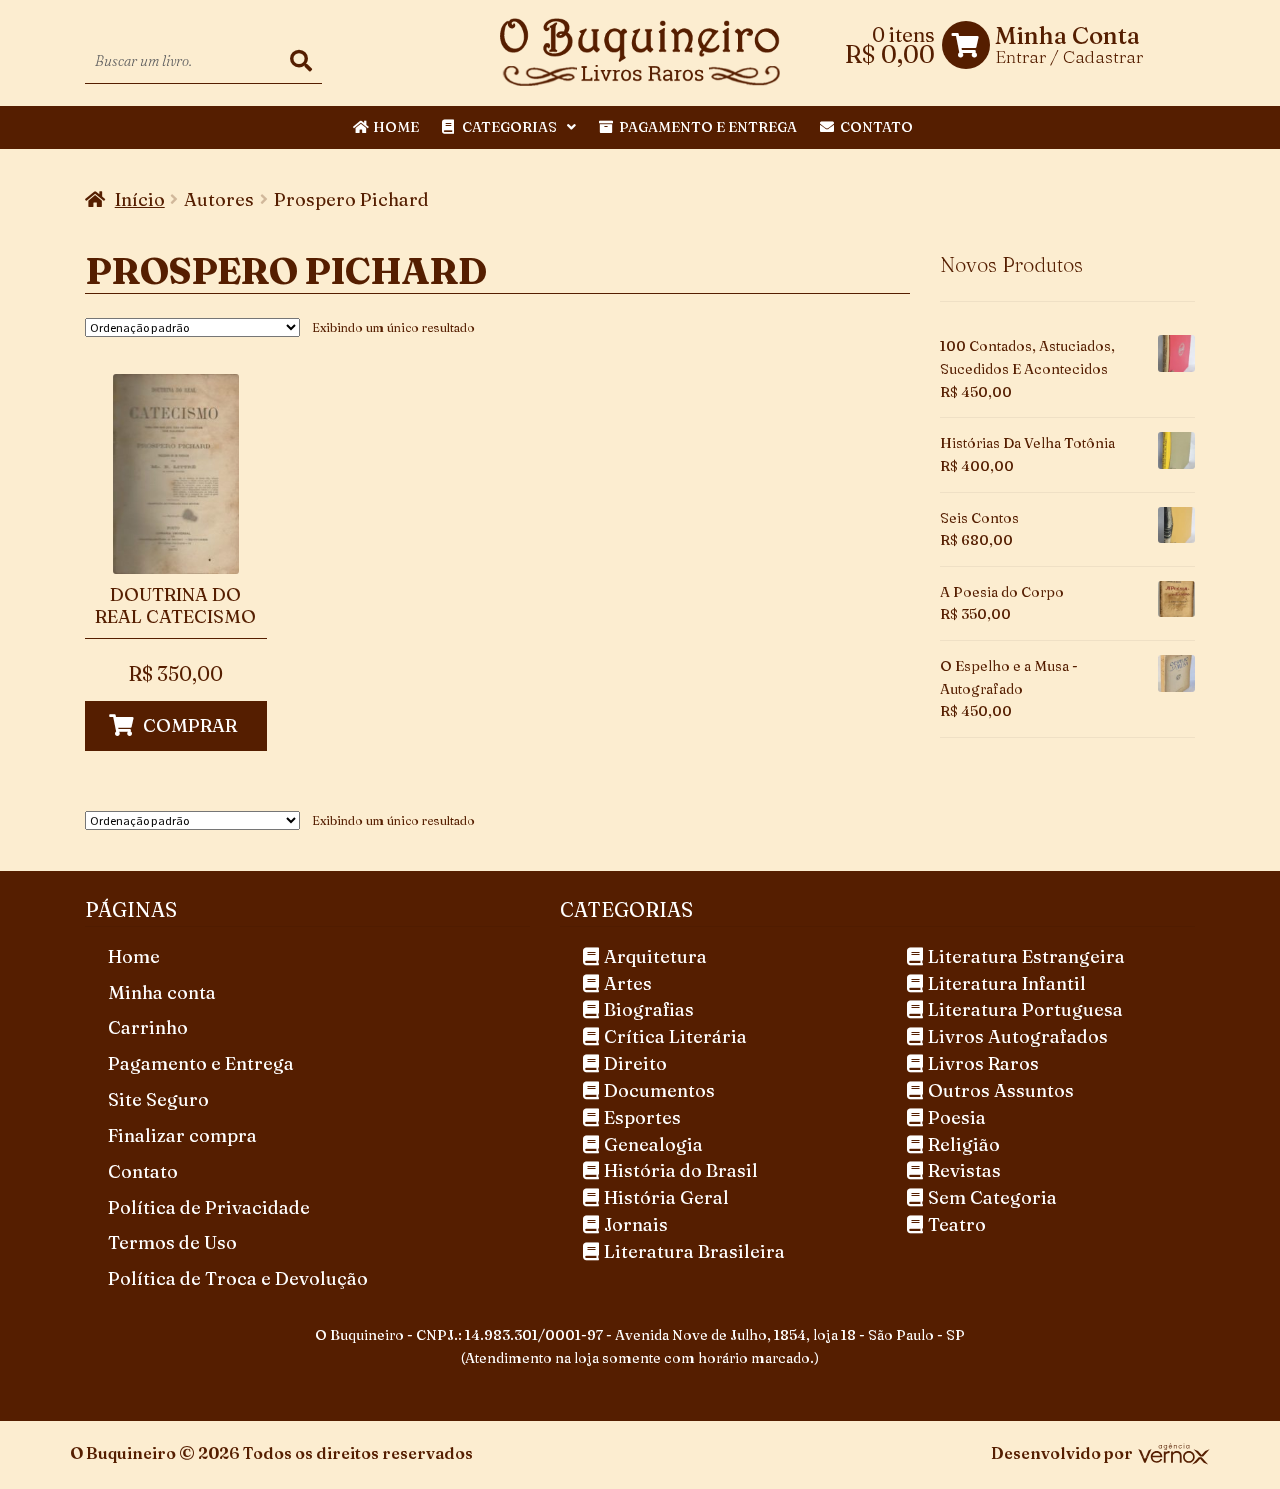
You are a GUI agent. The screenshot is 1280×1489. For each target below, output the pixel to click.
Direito (635, 1063)
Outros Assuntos (1001, 1090)
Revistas (964, 1170)
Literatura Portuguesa (1025, 1009)
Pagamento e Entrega (708, 127)
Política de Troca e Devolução (238, 1278)
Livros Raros (983, 1063)
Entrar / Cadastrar (1069, 56)
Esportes (642, 1117)
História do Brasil (681, 1170)
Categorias (509, 127)
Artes (628, 983)
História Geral (666, 1197)
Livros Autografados (1018, 1036)
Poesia (957, 1117)
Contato (876, 127)
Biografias (649, 1009)
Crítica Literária (675, 1036)
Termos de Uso (172, 1242)
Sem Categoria (992, 1197)
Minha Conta (1067, 36)
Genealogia (653, 1144)
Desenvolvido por (1062, 1453)
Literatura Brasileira (694, 1251)
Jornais (636, 1224)
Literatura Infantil (1007, 983)
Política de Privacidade (209, 1207)
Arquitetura (655, 956)
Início (140, 199)
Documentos (659, 1090)
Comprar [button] (190, 725)
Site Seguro (158, 1099)
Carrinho (148, 1027)
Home (396, 127)
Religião (964, 1144)
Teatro (957, 1224)
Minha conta (162, 992)
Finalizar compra (182, 1135)
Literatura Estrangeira (1026, 956)
